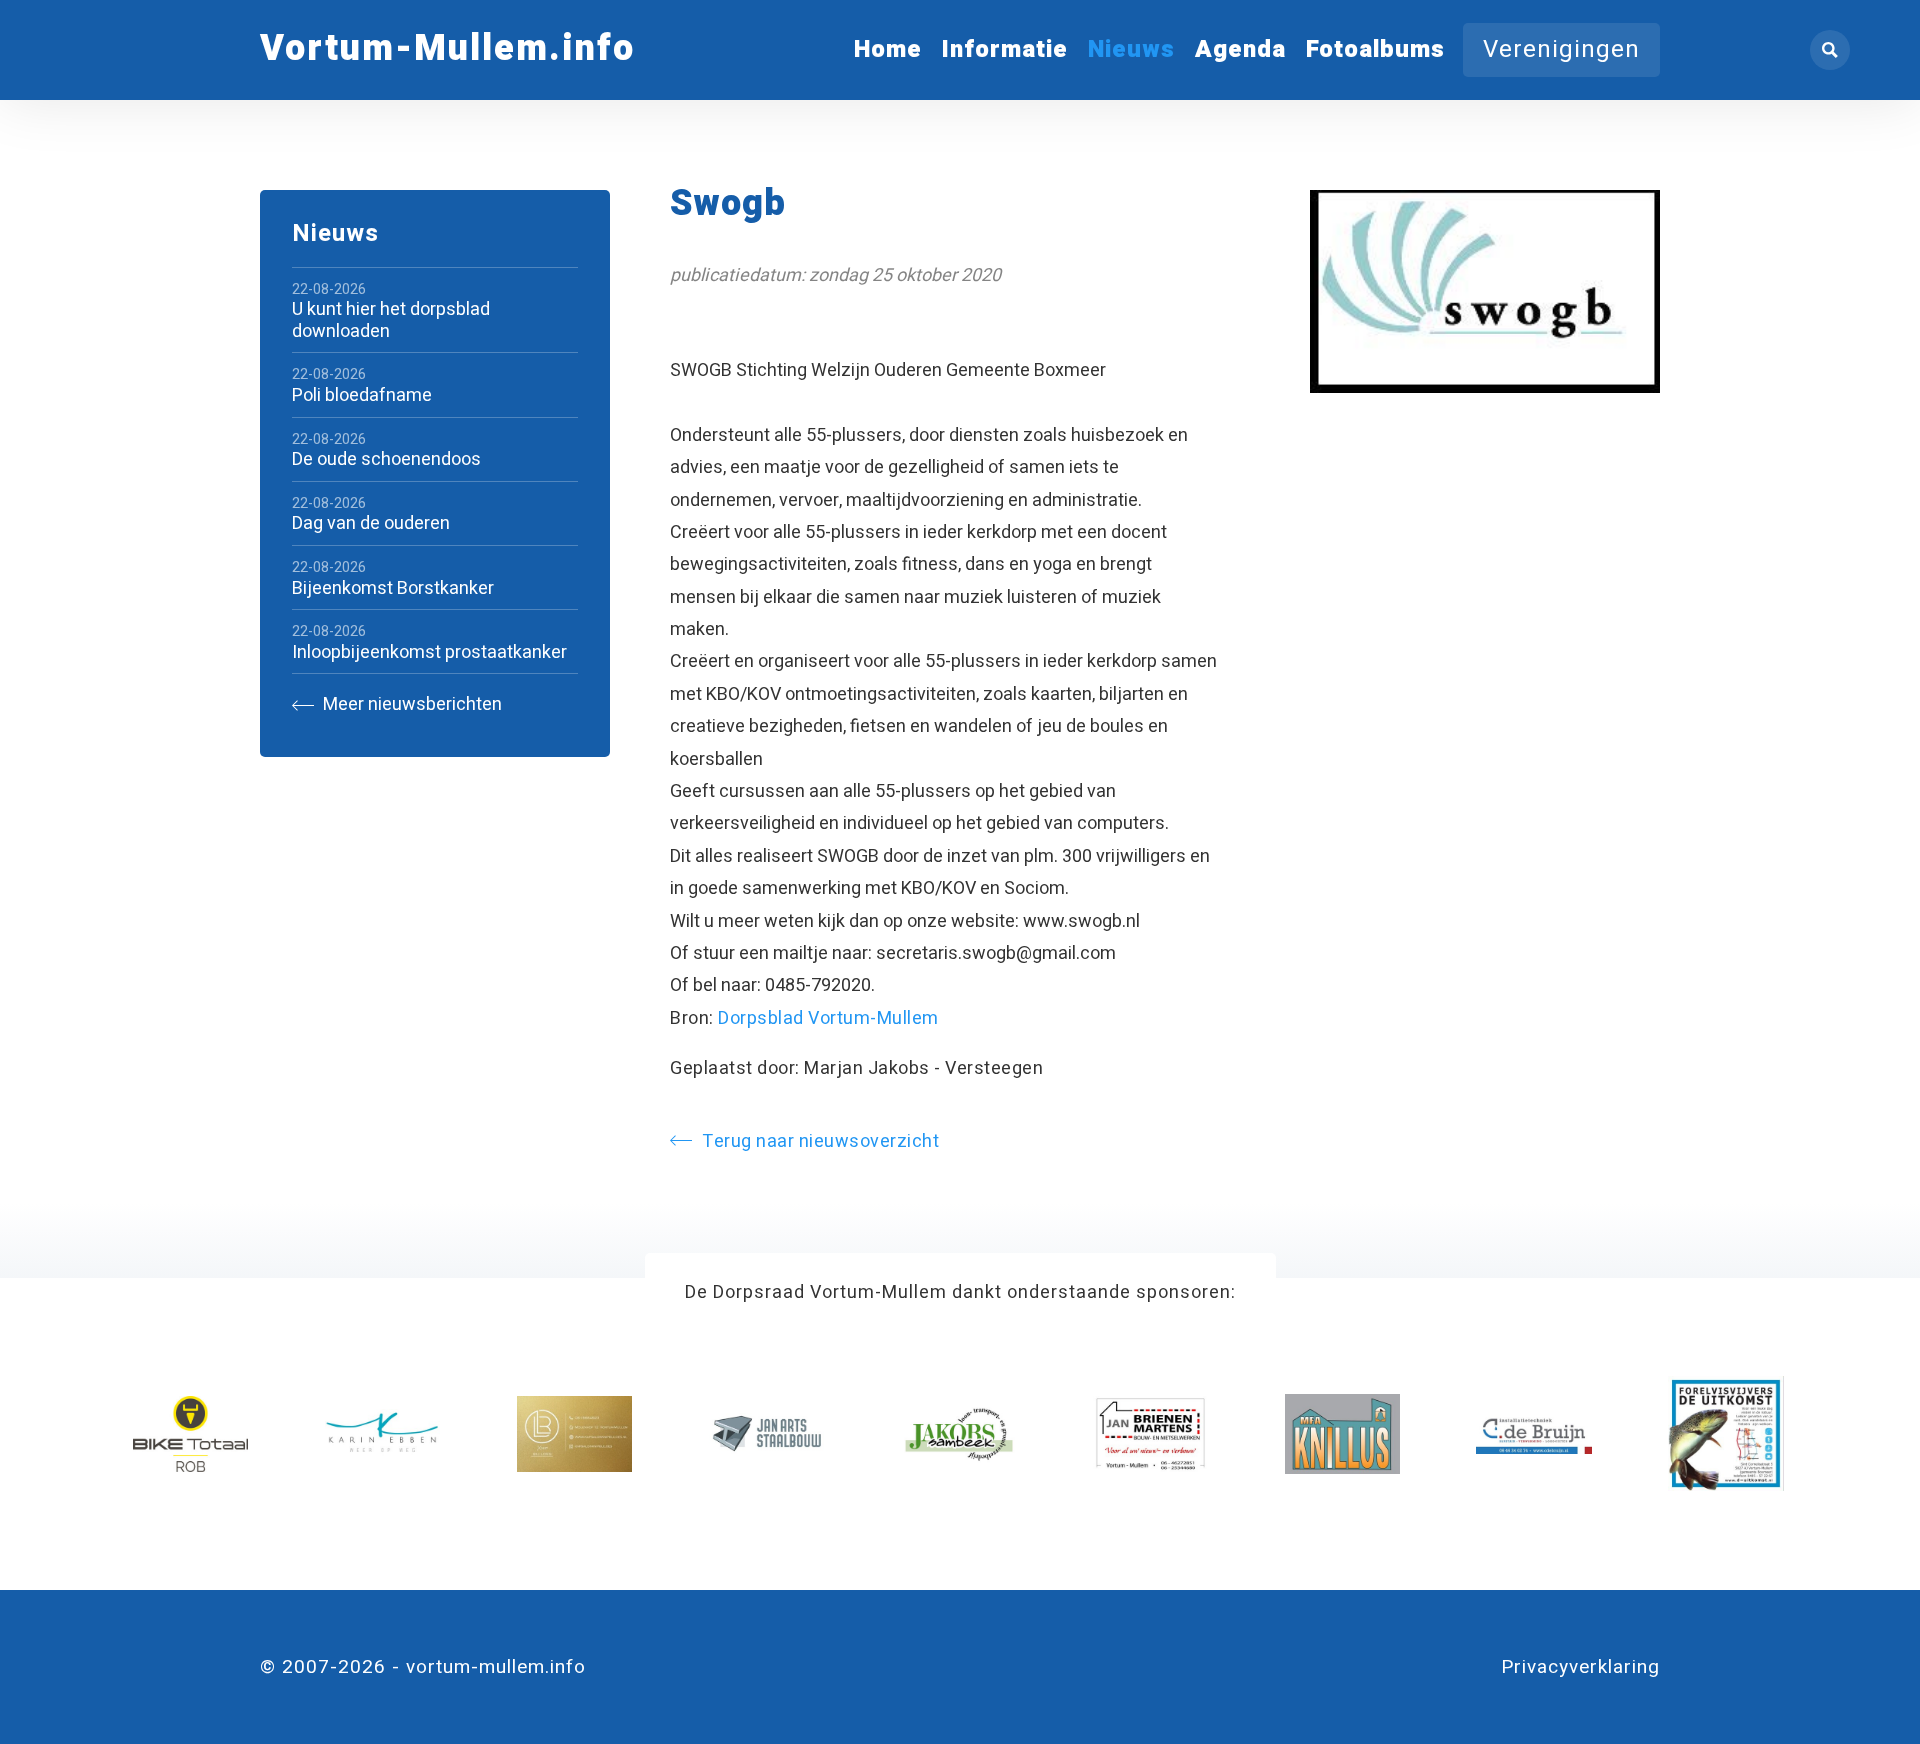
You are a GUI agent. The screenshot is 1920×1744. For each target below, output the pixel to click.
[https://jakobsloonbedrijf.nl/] (958, 1433)
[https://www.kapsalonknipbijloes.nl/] (574, 1433)
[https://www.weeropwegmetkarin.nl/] (382, 1433)
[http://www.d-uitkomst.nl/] (1725, 1433)
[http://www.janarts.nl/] (766, 1433)
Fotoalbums (1375, 49)
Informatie (1005, 49)
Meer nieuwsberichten (410, 705)
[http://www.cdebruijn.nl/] (1533, 1433)
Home (888, 49)
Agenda (1240, 49)
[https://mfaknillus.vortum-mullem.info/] (1342, 1433)
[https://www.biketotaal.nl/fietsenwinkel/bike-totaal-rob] (190, 1433)
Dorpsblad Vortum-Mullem (828, 1018)
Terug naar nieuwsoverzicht (820, 1141)
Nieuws (1131, 49)
